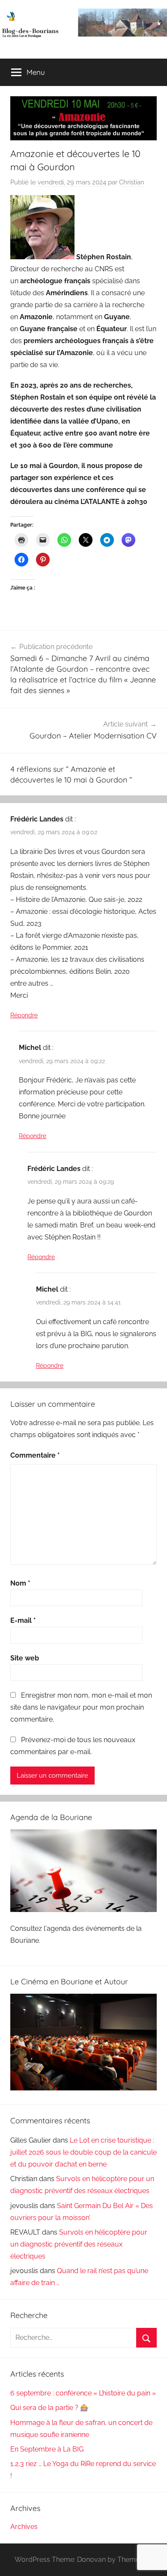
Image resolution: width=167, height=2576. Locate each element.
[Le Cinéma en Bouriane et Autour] (83, 2088)
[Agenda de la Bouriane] (83, 1910)
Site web (25, 1658)
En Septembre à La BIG (47, 2449)
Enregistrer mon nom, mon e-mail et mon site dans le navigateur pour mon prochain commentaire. (81, 1707)
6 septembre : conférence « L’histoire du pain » (83, 2393)
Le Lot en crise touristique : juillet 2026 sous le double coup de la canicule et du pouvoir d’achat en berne (83, 2152)
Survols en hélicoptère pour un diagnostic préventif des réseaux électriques (79, 2244)
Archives (24, 2527)
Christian (132, 182)
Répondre (24, 1015)
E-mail (23, 1620)
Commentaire (35, 1455)
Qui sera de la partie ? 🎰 (49, 2408)
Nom (20, 1583)
